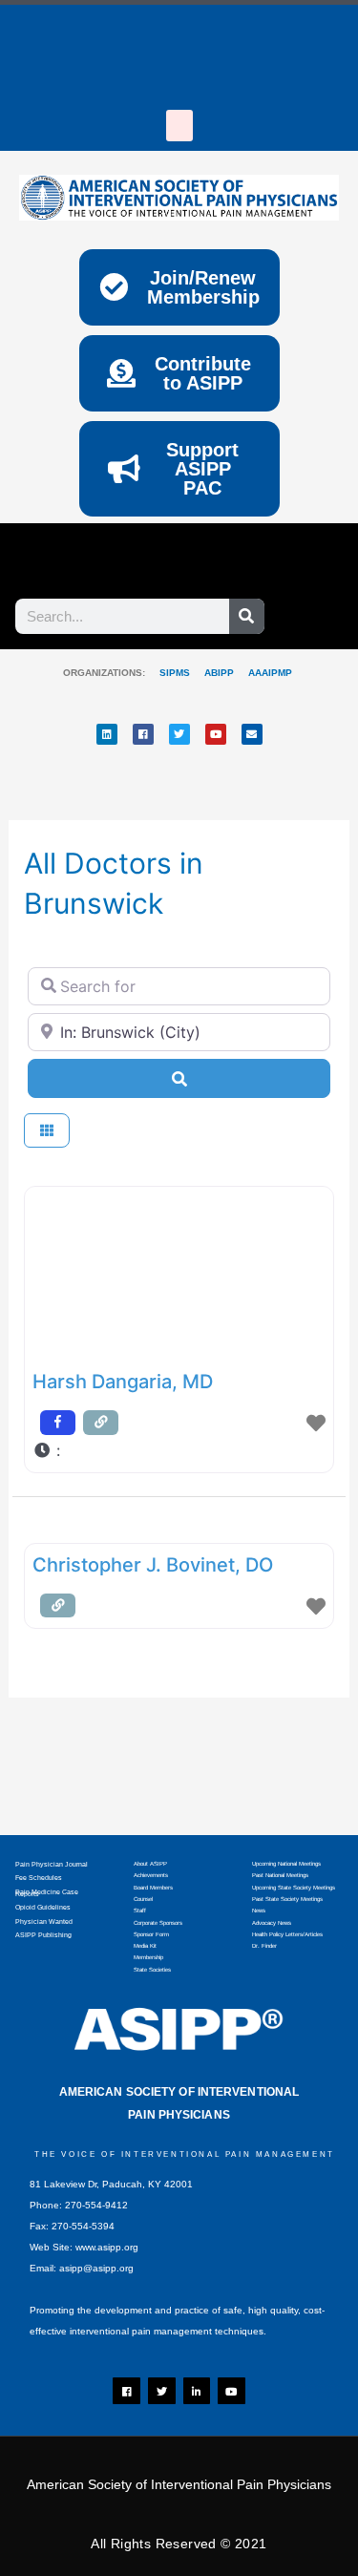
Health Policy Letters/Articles (287, 1934)
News (259, 1911)
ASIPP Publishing (43, 1935)
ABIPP (219, 673)
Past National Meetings (280, 1875)
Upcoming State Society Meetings (294, 1888)
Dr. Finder (264, 1946)
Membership (148, 1957)
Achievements (151, 1875)
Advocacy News (272, 1923)
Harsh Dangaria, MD (123, 1382)
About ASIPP (150, 1864)
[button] (179, 126)
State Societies (152, 1970)
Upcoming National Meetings (286, 1864)
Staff (140, 1911)
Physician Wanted (44, 1921)
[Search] (247, 616)
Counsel (143, 1899)
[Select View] (47, 1131)
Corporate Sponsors (158, 1923)
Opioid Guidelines (43, 1907)
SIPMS (168, 673)
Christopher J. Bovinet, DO (153, 1565)
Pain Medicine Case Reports (47, 1893)
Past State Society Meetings (287, 1899)
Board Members (153, 1888)
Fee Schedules (39, 1878)
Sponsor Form (151, 1934)
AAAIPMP (270, 673)
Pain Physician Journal (52, 1864)
